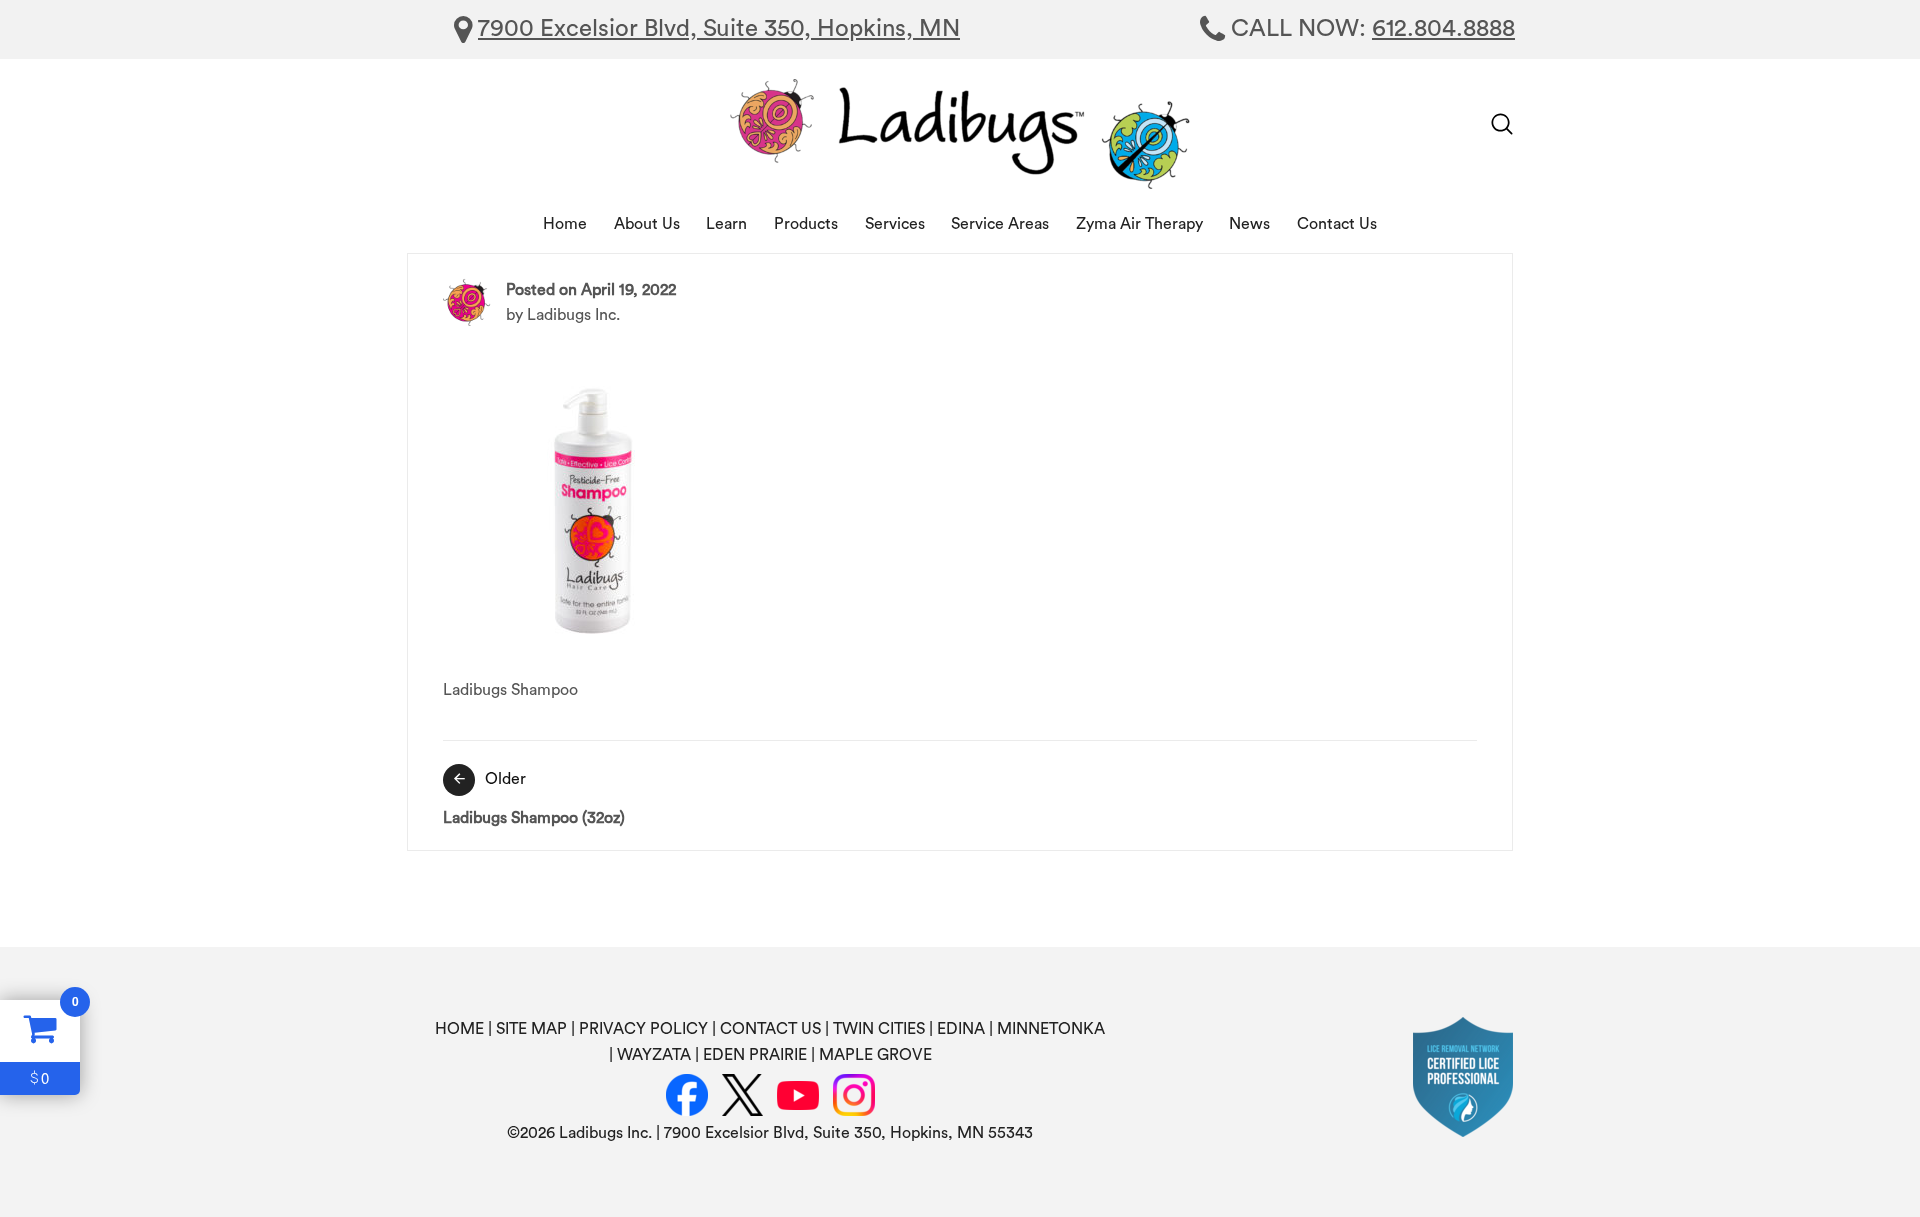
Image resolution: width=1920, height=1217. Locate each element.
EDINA (961, 1029)
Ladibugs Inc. (573, 315)
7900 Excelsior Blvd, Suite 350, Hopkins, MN (719, 29)
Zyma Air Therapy (1139, 224)
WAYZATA (654, 1055)
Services (895, 224)
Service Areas (1000, 224)
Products (806, 224)
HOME (459, 1029)
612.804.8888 (1443, 29)
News (1249, 224)
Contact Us (1337, 224)
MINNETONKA (1051, 1029)
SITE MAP (531, 1029)
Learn (726, 224)
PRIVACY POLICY (643, 1029)
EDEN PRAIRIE (755, 1055)
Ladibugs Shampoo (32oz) (534, 798)
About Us (647, 224)
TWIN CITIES (879, 1029)
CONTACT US (770, 1029)
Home (565, 224)
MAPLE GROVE (875, 1055)
